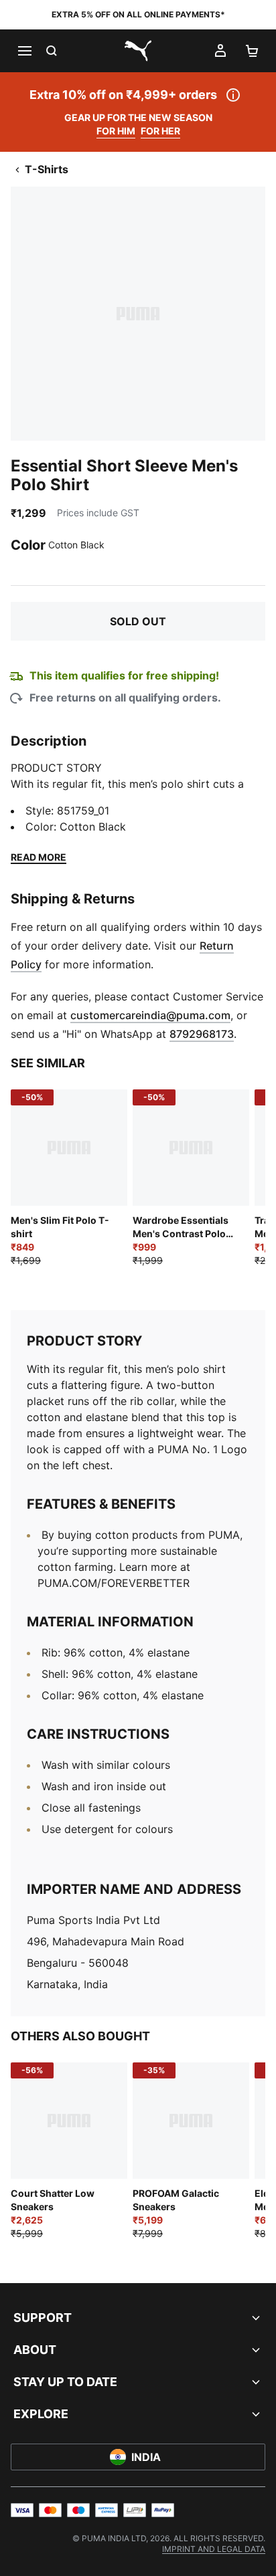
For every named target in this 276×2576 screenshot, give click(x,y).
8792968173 (202, 1034)
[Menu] (24, 51)
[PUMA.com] (138, 51)
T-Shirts (47, 169)
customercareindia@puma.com (150, 1015)
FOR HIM (116, 131)
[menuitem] (214, 2549)
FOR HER (160, 131)
